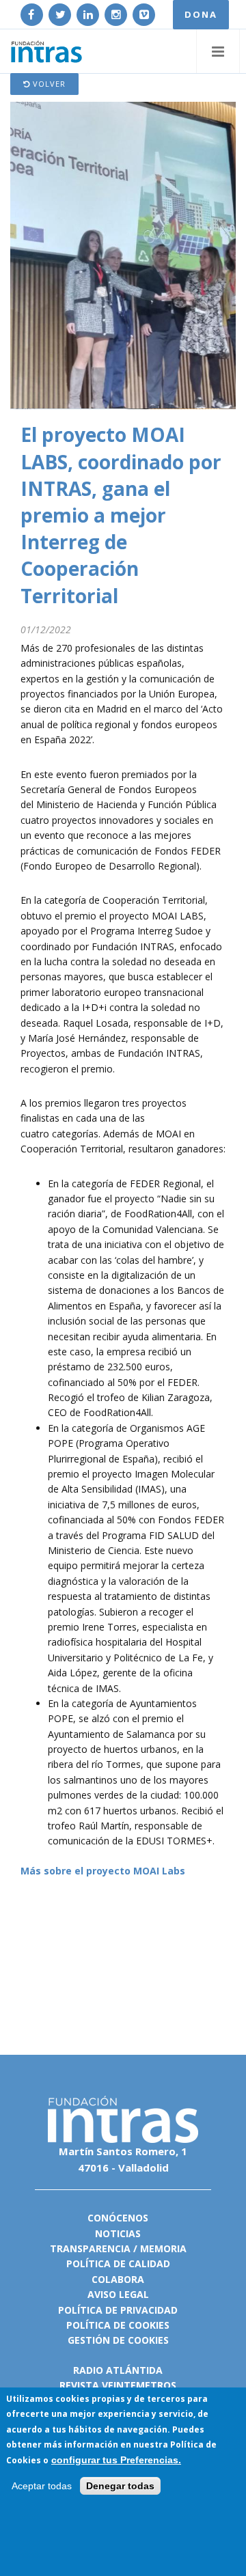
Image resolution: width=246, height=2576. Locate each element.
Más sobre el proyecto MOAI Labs (103, 1871)
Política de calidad (118, 2263)
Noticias (118, 2233)
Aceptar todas (42, 2486)
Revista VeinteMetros (118, 2385)
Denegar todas (120, 2486)
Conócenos (118, 2218)
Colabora (118, 2279)
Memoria (163, 2248)
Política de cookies (118, 2325)
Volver (48, 84)
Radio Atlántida (118, 2370)
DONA (201, 14)
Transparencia (90, 2248)
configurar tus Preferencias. (116, 2460)
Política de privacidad (118, 2310)
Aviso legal (118, 2294)
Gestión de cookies (118, 2340)
